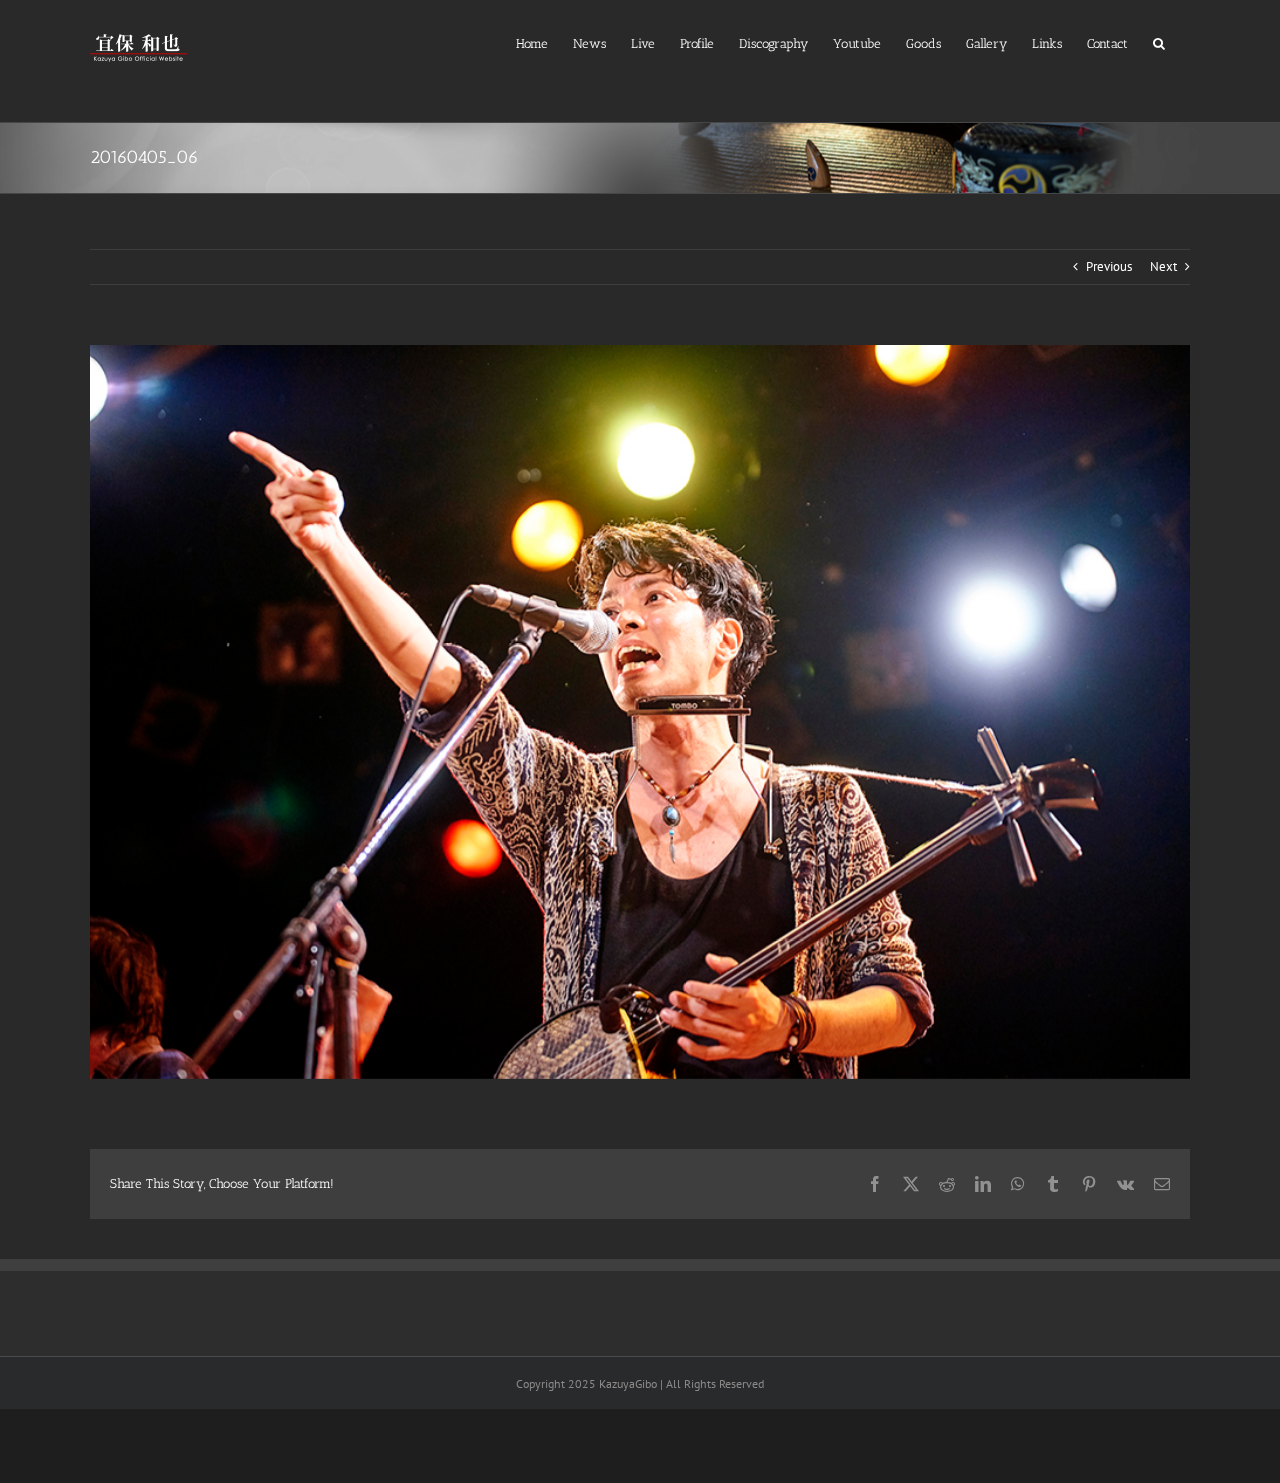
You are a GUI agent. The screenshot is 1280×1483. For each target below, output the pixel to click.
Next (1163, 266)
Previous (1109, 266)
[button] (1159, 41)
